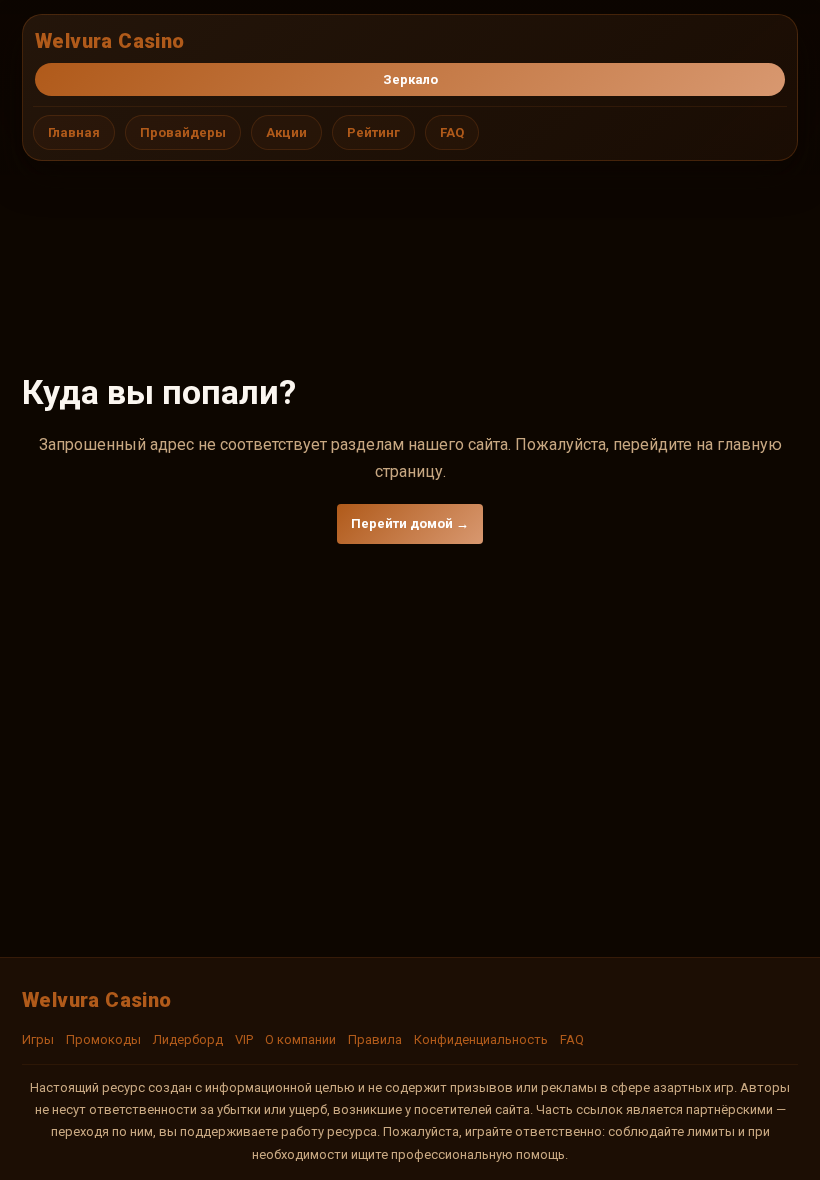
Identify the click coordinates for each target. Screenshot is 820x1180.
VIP (244, 1039)
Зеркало (410, 79)
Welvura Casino (110, 41)
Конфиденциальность (481, 1039)
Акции (286, 132)
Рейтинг (373, 132)
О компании (300, 1039)
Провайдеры (183, 132)
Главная (74, 132)
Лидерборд (188, 1039)
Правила (375, 1039)
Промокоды (103, 1039)
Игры (38, 1039)
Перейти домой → (410, 523)
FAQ (452, 132)
